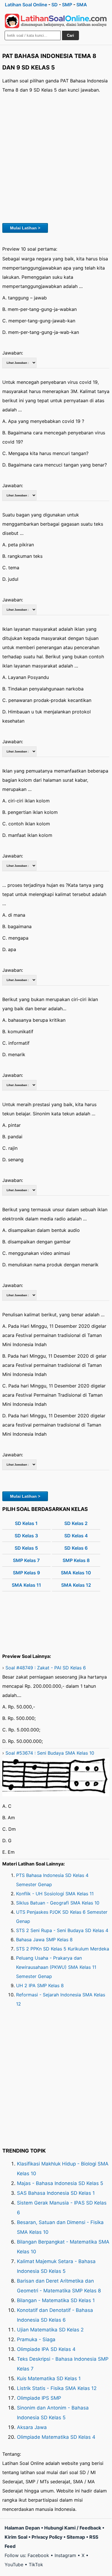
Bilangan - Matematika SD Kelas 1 (56, 2300)
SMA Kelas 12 (76, 1585)
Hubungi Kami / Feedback (73, 2528)
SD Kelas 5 (26, 1548)
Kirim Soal (16, 2537)
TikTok (36, 2565)
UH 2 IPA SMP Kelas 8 (40, 1985)
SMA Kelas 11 (26, 1585)
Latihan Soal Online (26, 5)
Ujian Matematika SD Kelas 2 (50, 2330)
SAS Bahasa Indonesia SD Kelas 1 (56, 2193)
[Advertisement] (56, 157)
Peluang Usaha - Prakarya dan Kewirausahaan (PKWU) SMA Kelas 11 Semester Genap (56, 1967)
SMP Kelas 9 (26, 1573)
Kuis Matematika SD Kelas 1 (49, 2378)
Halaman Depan (22, 2528)
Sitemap (76, 2537)
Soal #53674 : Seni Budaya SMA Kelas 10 (50, 1753)
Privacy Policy (47, 2537)
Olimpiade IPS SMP (39, 2398)
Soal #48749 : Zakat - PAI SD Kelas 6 (46, 1668)
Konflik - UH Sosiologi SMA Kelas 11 (55, 1894)
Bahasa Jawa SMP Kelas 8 (44, 1940)
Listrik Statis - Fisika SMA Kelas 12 (57, 2388)
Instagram (65, 2555)
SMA (82, 5)
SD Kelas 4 (76, 1536)
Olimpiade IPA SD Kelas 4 (46, 2349)
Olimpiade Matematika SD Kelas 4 (56, 2437)
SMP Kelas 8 (76, 1560)
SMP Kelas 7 (26, 1560)
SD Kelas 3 (26, 1536)
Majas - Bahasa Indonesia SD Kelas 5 (60, 2183)
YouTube (14, 2565)
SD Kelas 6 (76, 1548)
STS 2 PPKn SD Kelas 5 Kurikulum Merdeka (63, 1949)
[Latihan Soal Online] (56, 21)
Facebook (38, 2555)
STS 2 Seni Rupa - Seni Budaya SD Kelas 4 (62, 1930)
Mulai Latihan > (25, 228)
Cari (71, 35)
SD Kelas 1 (26, 1523)
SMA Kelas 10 (76, 1573)
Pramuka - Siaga (36, 2339)
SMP (67, 5)
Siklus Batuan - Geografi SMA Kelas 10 (58, 1903)
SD (55, 5)
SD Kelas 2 (76, 1523)
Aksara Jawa (32, 2427)
